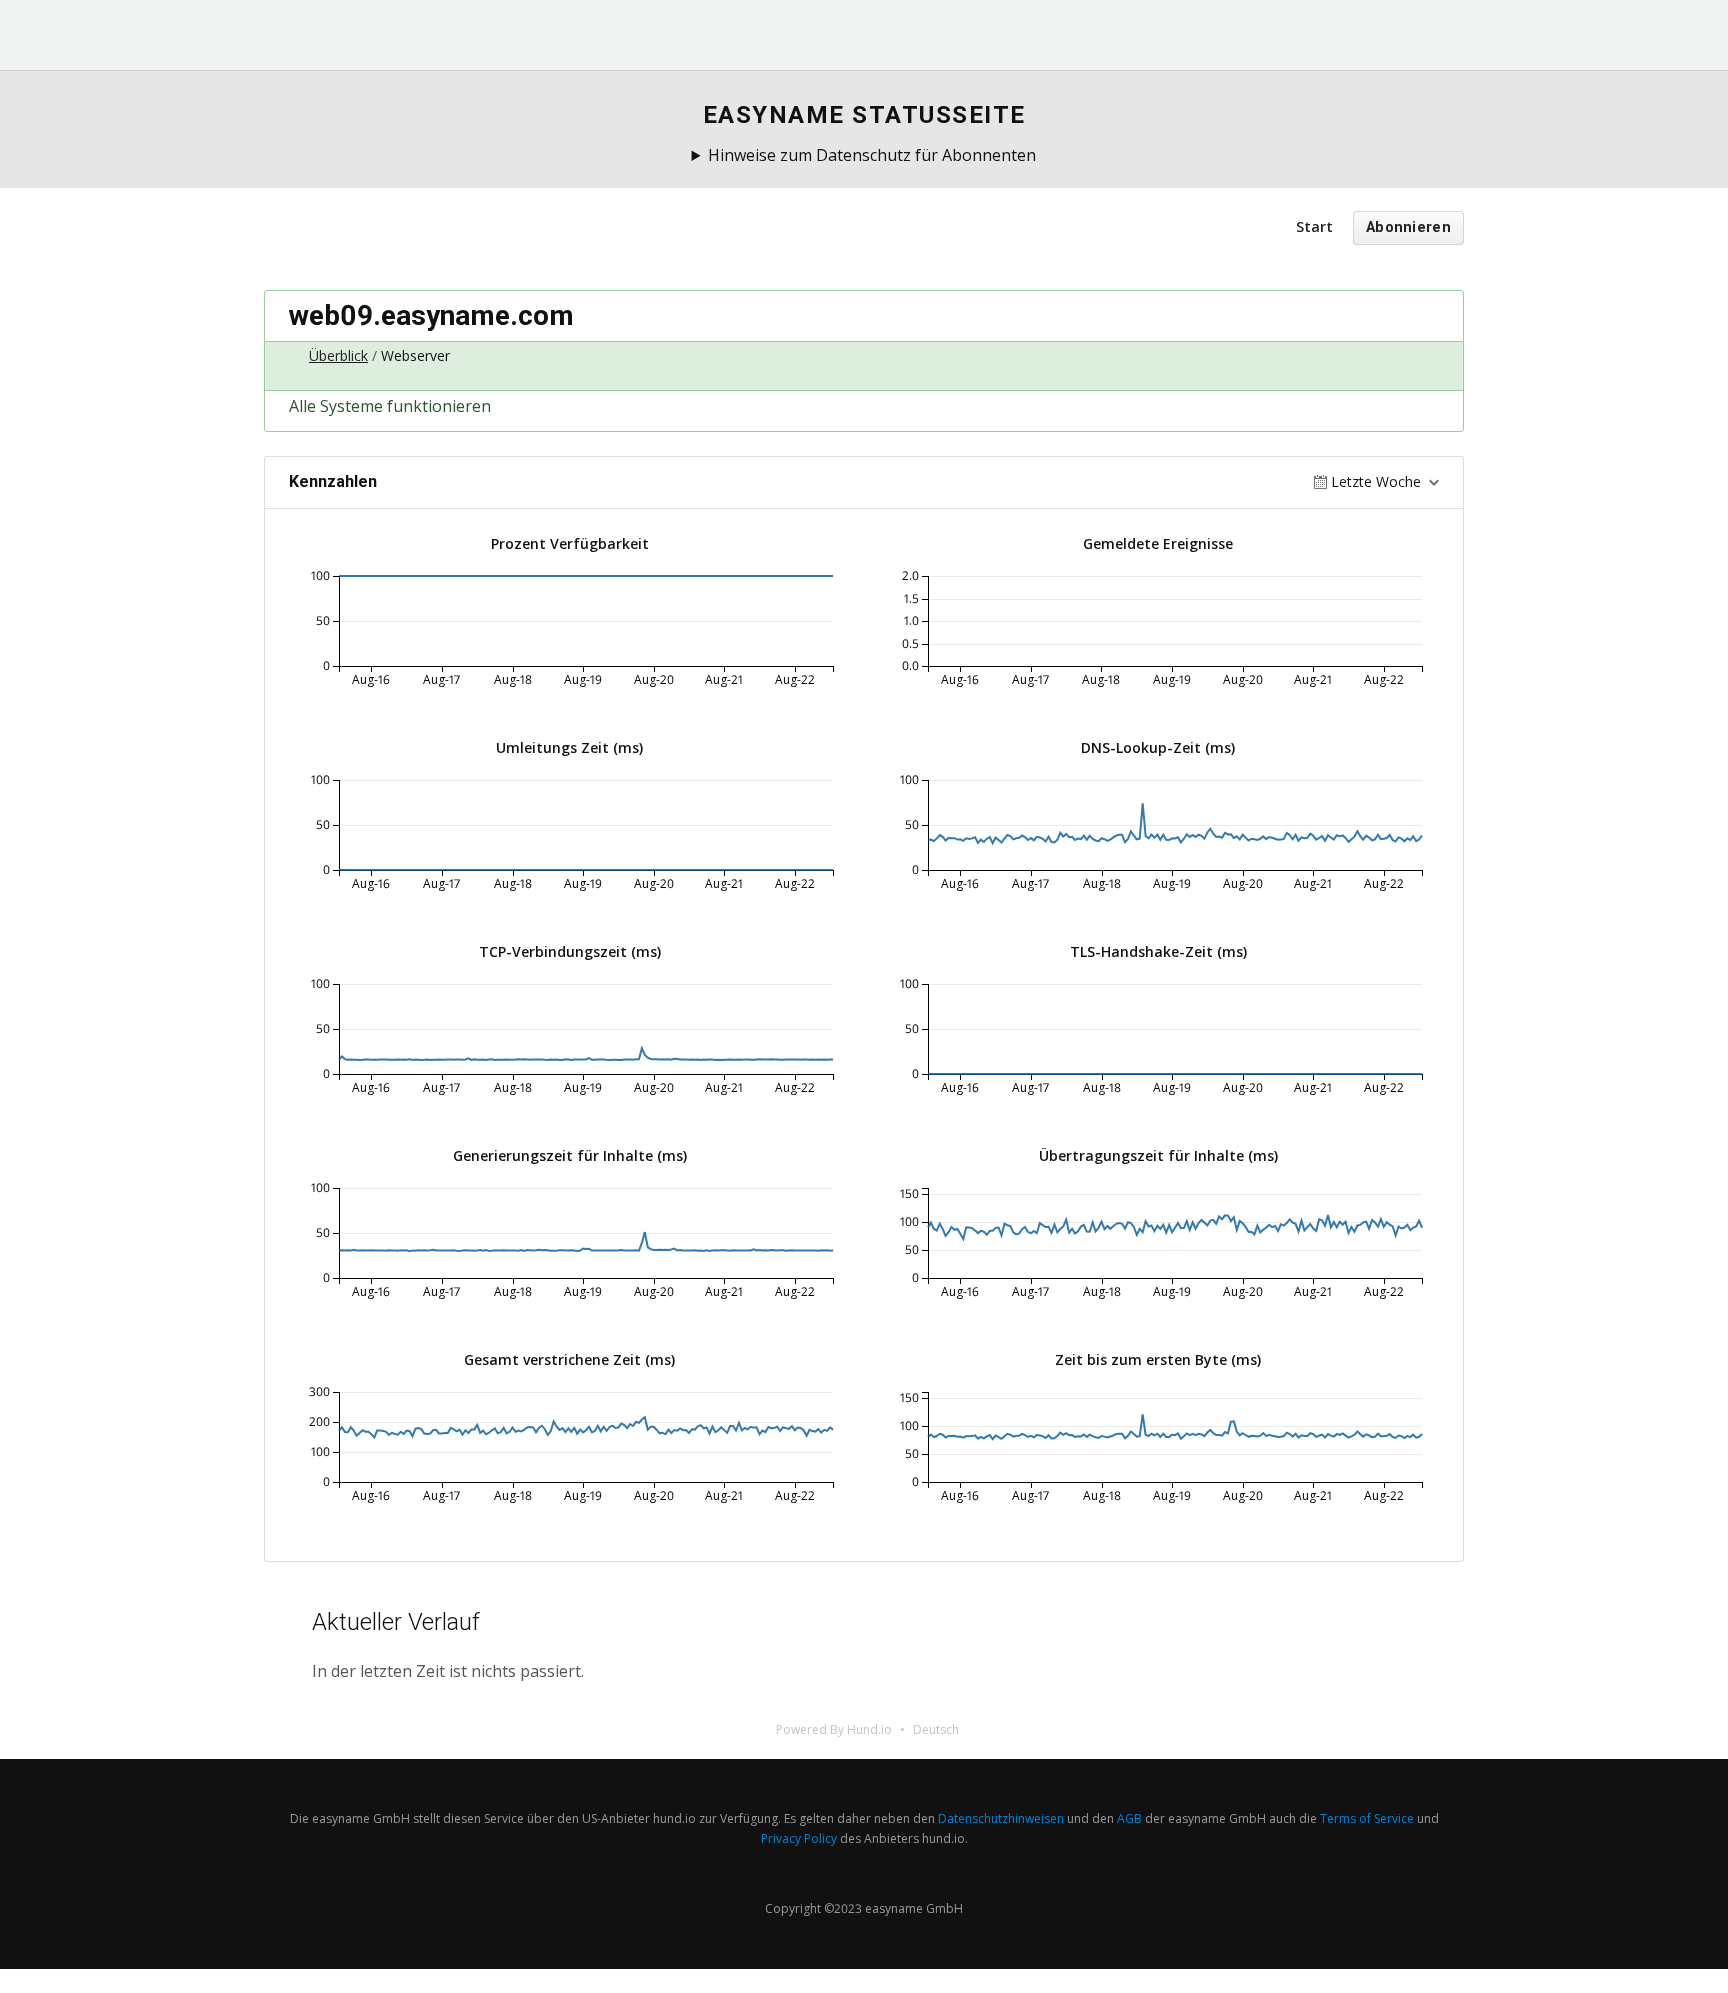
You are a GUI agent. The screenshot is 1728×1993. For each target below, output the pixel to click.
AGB (1129, 1818)
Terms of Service (1367, 1818)
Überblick (338, 355)
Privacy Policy (799, 1838)
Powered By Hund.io (834, 1729)
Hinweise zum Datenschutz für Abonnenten (872, 155)
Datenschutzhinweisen (1001, 1818)
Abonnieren (1408, 227)
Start (1314, 226)
